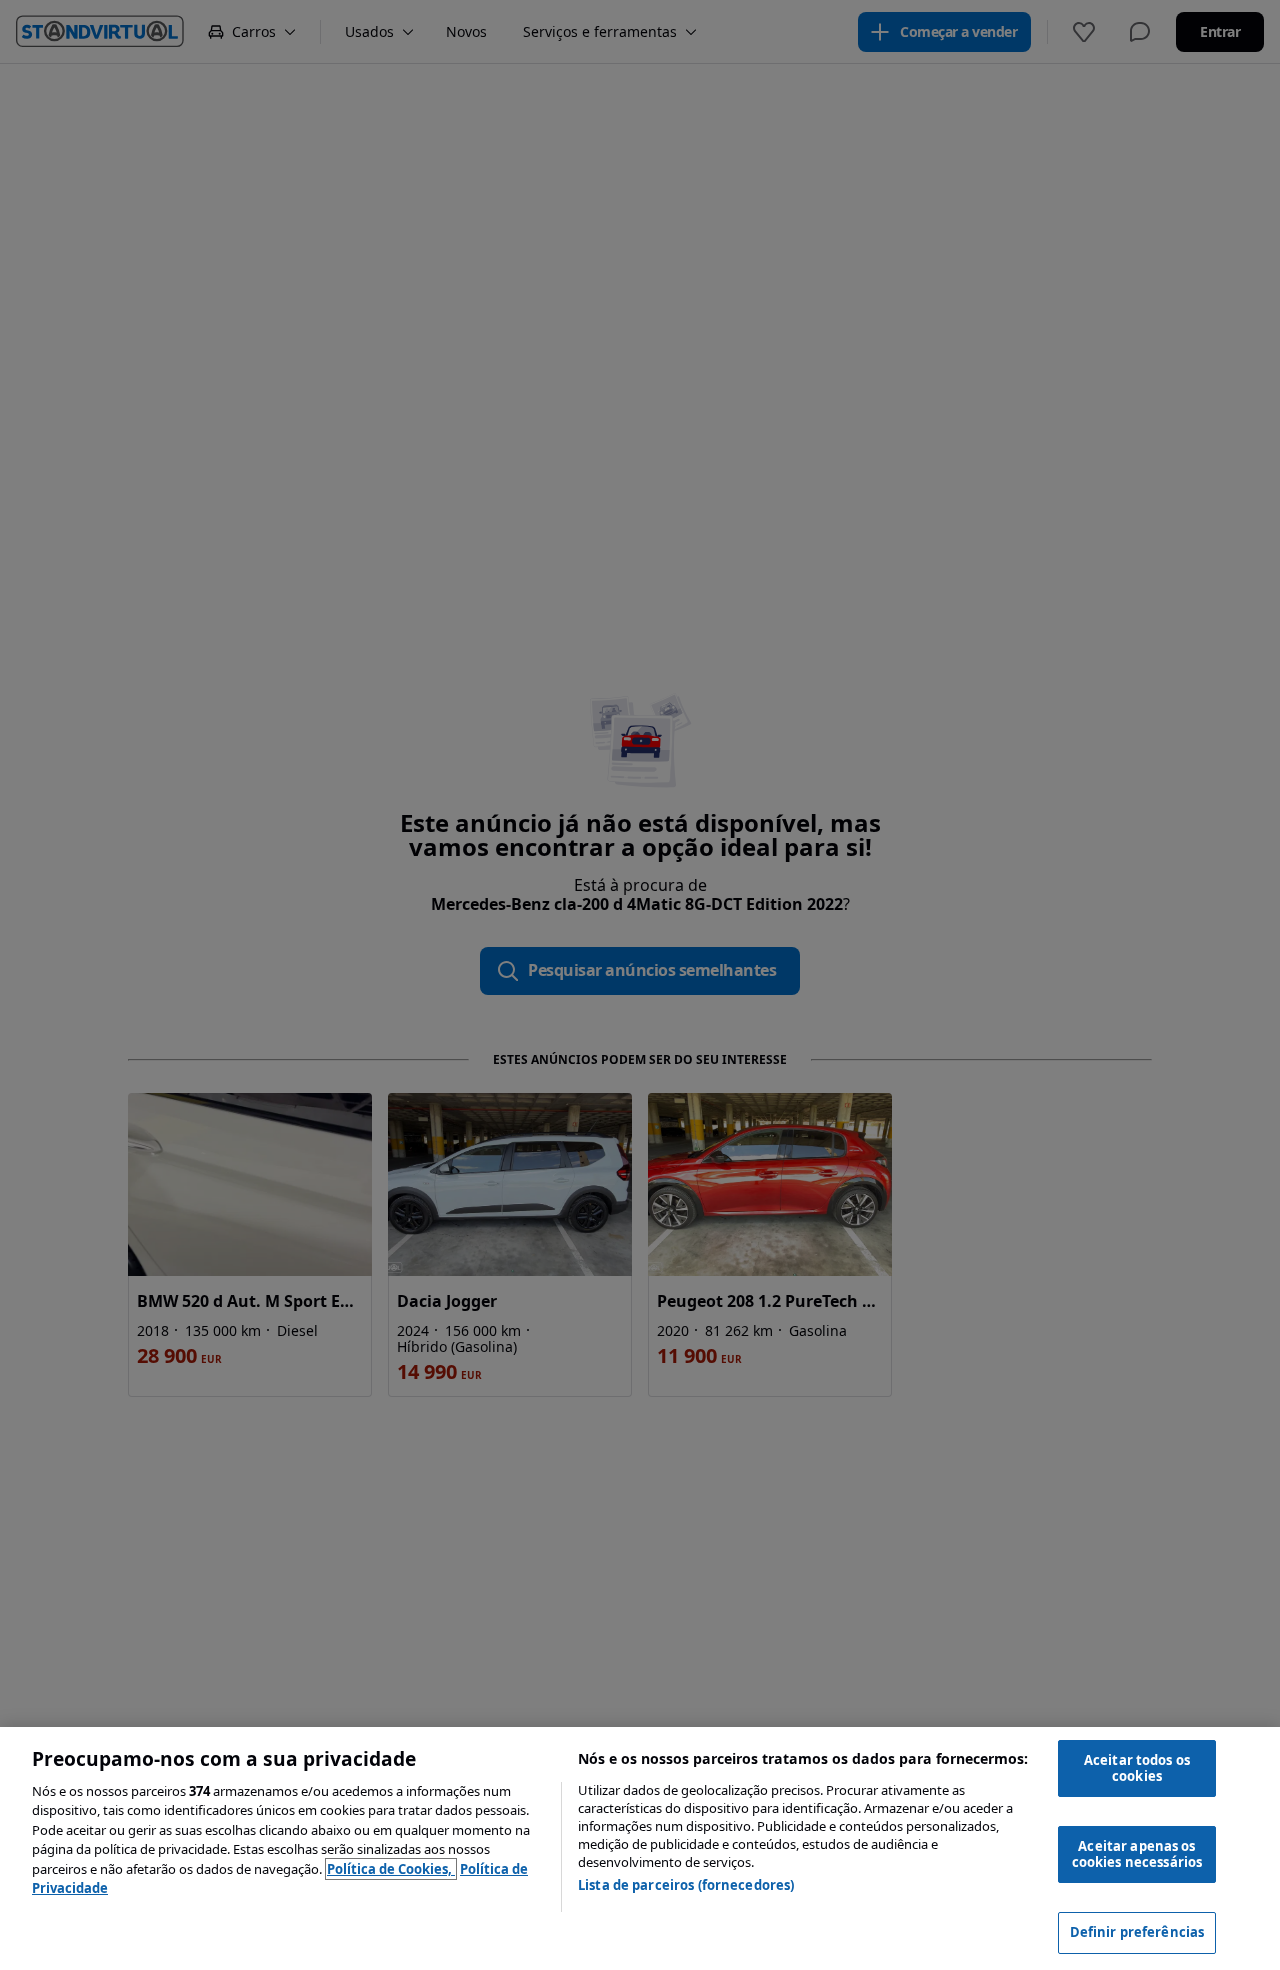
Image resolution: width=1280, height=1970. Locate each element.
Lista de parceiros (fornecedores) (686, 1885)
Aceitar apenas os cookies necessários (1137, 1854)
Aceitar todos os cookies (1137, 1768)
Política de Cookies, (391, 1869)
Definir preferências (1137, 1932)
